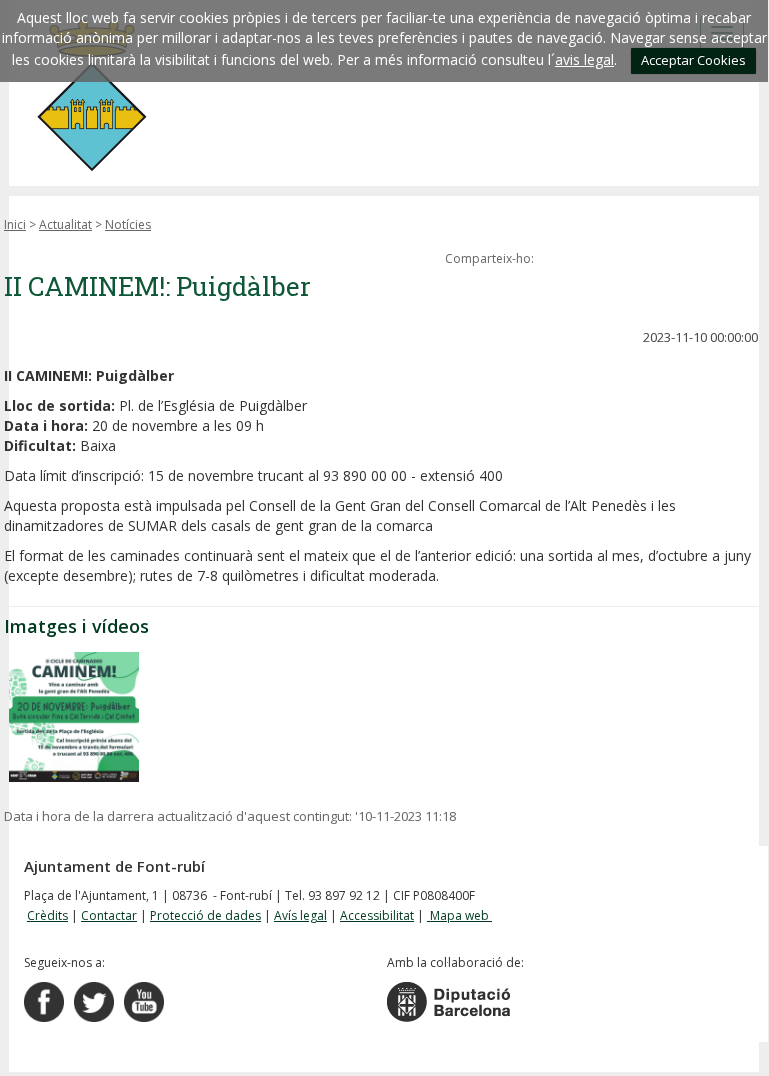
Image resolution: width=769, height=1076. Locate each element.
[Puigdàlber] (74, 717)
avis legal (584, 59)
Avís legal (300, 915)
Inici (15, 224)
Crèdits (47, 915)
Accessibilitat (377, 915)
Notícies (128, 224)
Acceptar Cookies (693, 60)
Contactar (109, 915)
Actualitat (65, 224)
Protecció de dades (205, 915)
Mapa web (459, 915)
